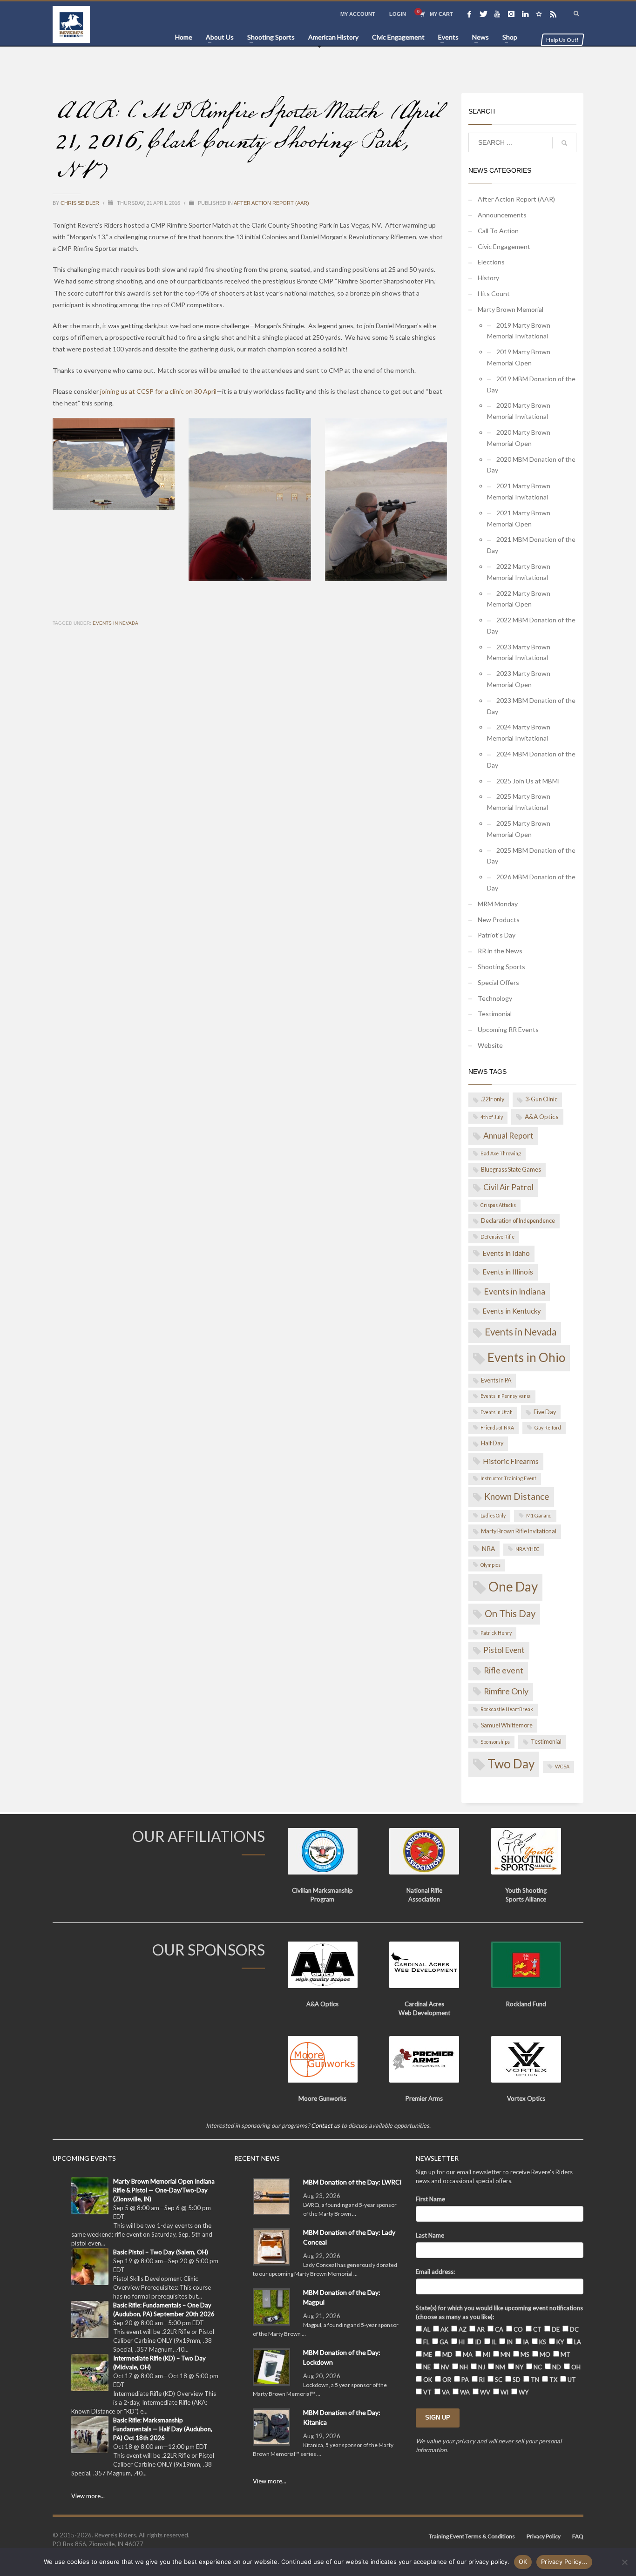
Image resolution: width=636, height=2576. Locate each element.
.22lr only (493, 1099)
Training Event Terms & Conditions (472, 2536)
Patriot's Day (497, 935)
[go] (564, 143)
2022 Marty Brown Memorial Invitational (519, 572)
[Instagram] (511, 14)
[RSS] (553, 14)
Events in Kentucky (512, 1311)
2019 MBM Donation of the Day (531, 384)
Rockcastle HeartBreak (507, 1709)
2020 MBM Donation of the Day (531, 465)
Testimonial (495, 1014)
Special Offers (498, 982)
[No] (624, 2562)
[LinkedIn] (525, 14)
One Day (513, 1586)
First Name (430, 2199)
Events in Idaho (506, 1253)
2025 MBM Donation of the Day (531, 856)
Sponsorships (495, 1742)
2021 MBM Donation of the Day (531, 545)
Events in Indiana (514, 1291)
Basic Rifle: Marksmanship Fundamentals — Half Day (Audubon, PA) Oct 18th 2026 (163, 2429)
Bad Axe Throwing (501, 1153)
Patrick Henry (496, 1633)
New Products (499, 920)
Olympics (491, 1565)
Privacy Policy (544, 2536)
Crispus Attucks (498, 1205)
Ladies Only (493, 1516)
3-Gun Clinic (541, 1099)
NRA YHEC (528, 1549)
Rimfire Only (506, 1691)
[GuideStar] (539, 14)
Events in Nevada (115, 623)
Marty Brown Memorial (511, 309)
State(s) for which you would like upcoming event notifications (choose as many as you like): (499, 2312)
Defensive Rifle (497, 1237)
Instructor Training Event (508, 1478)
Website (490, 1045)
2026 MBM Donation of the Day (531, 882)
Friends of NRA (497, 1428)
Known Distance (517, 1496)
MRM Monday (498, 904)
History (488, 278)
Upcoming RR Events (508, 1029)
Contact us (325, 2125)
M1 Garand (539, 1516)
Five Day (545, 1412)
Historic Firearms (511, 1461)
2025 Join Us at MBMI (528, 781)
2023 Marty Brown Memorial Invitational (519, 652)
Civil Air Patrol (508, 1187)
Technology (495, 998)
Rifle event (504, 1670)
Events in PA (496, 1380)
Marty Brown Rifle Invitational (519, 1531)
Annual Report (508, 1136)
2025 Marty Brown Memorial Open (519, 829)
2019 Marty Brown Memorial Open (519, 357)
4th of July (492, 1117)
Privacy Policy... (564, 2562)
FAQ (578, 2536)
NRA (488, 1548)
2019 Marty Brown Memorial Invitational (519, 331)
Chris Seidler (81, 203)
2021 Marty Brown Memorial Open (519, 518)
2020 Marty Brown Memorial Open (519, 438)
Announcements (502, 215)
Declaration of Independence (518, 1221)
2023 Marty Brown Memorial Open (519, 679)
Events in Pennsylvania (506, 1396)
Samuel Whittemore (507, 1725)
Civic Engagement (504, 246)
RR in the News (500, 951)
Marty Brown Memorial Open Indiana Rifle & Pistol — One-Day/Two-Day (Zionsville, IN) (164, 2190)
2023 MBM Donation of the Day (531, 706)
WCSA (562, 1767)
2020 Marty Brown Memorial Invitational (519, 411)
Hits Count (494, 293)
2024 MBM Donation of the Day (531, 759)
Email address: (435, 2272)
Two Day (511, 1764)
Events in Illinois (508, 1272)
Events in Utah (497, 1412)
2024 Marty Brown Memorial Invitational (519, 732)
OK (523, 2562)
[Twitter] (483, 14)
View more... (88, 2496)
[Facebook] (469, 14)
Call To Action (498, 231)
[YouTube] (497, 14)
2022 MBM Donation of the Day (531, 625)
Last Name (430, 2235)
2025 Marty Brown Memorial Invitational (519, 802)
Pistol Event (504, 1650)
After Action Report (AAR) (271, 203)
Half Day (492, 1443)
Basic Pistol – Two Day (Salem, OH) (161, 2252)
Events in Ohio (526, 1357)
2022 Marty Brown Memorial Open (519, 599)
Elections (491, 262)
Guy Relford (548, 1428)
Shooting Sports (501, 967)
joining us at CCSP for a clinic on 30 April (158, 391)
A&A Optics (542, 1116)
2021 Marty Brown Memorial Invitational (519, 491)
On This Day (510, 1613)
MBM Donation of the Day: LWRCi (352, 2182)
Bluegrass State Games (511, 1170)
